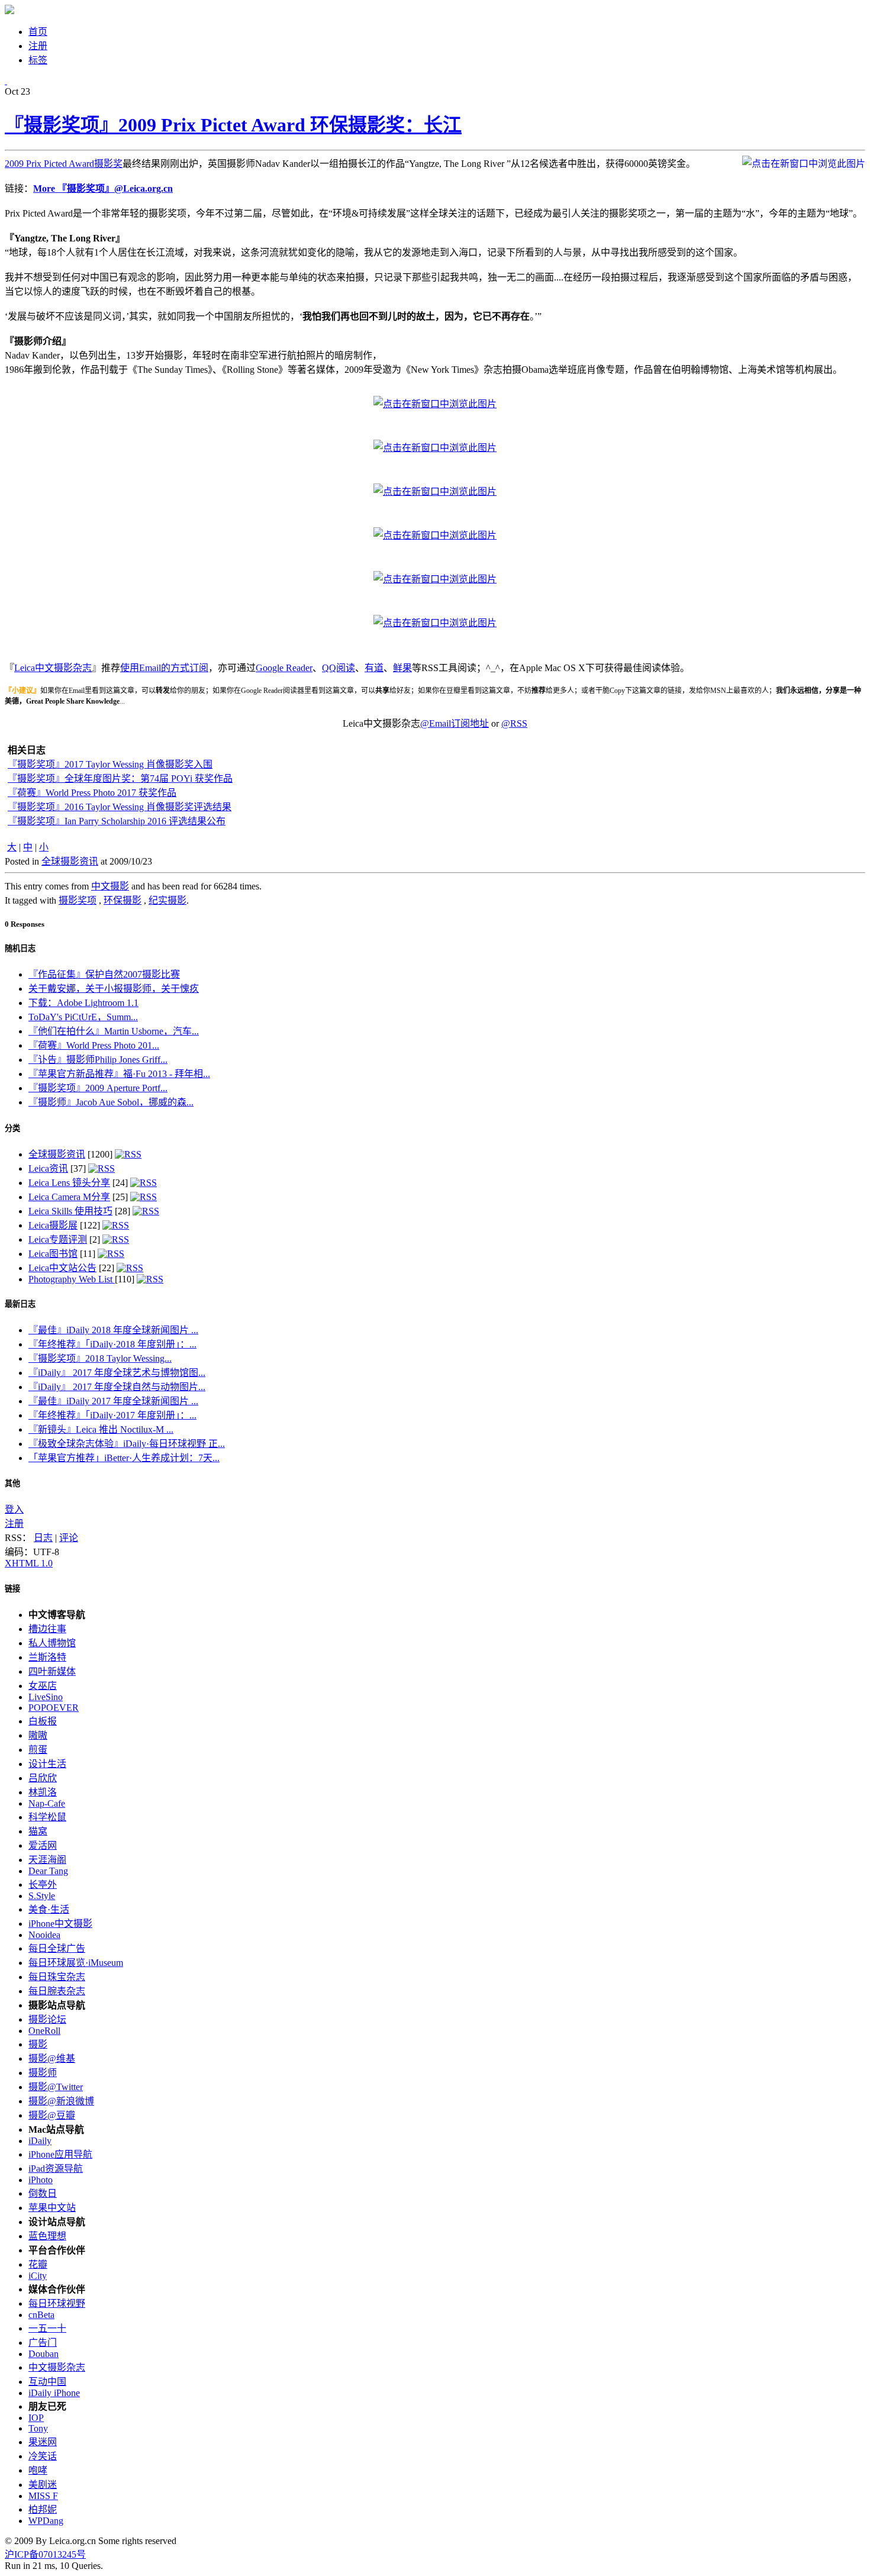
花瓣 (38, 2264)
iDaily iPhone (54, 2393)
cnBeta (41, 2315)
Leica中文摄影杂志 (53, 668)
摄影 (38, 2044)
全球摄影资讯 (70, 861)
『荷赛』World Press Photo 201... (94, 1045)
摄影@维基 (52, 2058)
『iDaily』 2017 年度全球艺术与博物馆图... (117, 1373)
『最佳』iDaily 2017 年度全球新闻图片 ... (113, 1401)
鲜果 (402, 668)
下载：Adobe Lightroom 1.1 (83, 1003)
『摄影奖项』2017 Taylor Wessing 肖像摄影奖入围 (110, 764)
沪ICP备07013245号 (45, 2554)
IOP (36, 2418)
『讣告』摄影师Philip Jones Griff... (98, 1060)
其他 (12, 1483)
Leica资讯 (48, 1168)
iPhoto (41, 2180)
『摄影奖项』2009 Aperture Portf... (98, 1088)
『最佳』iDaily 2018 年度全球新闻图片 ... (113, 1330)
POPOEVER (54, 1708)
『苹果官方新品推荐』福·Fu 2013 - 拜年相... (119, 1074)
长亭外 (43, 1885)
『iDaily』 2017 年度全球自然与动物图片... (117, 1387)
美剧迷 (43, 2485)
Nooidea (44, 1935)
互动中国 (47, 2382)
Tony (38, 2428)
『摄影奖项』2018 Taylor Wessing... (100, 1358)
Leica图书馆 (53, 1254)
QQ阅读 (339, 668)
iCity (38, 2276)
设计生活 (47, 1764)
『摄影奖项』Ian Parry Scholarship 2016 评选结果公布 (117, 821)
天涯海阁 (47, 1860)
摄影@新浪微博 (61, 2101)
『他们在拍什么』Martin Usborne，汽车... (114, 1031)
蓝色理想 (47, 2236)
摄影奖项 (78, 900)
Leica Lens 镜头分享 (69, 1183)
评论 (69, 1538)
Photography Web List (72, 1279)
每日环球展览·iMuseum (76, 1963)
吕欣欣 (43, 1778)
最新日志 (20, 1304)
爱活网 (43, 1845)
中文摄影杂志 (57, 2367)
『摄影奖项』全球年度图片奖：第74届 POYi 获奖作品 (120, 778)
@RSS (514, 723)
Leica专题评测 (58, 1239)
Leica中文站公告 (62, 1268)
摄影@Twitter (56, 2087)
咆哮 (38, 2470)
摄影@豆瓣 (52, 2115)
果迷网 (43, 2442)
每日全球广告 (57, 1948)
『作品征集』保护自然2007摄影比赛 (104, 974)
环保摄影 (123, 900)
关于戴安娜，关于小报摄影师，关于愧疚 (114, 989)
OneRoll (44, 2031)
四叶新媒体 (52, 1671)
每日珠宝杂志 (57, 1977)
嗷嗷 (38, 1735)
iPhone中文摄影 (60, 1924)
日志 (43, 1538)
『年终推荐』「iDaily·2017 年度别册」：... (112, 1415)
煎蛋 (38, 1750)
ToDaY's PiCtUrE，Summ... (83, 1017)
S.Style (42, 1896)
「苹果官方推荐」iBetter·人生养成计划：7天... (124, 1458)
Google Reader (284, 668)
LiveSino (46, 1697)
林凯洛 (43, 1792)
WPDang (46, 2521)
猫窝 (38, 1831)
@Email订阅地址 (455, 723)
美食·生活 (49, 1909)
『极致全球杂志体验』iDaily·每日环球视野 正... (127, 1444)
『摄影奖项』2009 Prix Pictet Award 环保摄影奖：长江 (233, 125)
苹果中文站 (52, 2208)
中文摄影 (110, 886)
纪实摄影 (167, 900)
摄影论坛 (47, 2019)
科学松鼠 (47, 1817)
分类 (12, 1128)
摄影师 (43, 2073)
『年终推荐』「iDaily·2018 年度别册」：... (112, 1344)
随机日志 (20, 948)
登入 (14, 1509)
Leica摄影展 (53, 1225)
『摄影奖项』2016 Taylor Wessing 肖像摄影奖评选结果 (120, 807)
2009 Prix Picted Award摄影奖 (64, 164)
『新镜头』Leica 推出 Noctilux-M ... (101, 1429)
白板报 (43, 1721)
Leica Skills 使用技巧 (70, 1211)
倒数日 (43, 2193)
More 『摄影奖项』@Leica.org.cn (103, 188)
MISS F (43, 2496)
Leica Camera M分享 (69, 1197)
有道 (374, 668)
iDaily (40, 2141)
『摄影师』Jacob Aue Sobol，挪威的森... (111, 1102)
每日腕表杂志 (57, 1991)
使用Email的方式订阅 (164, 668)
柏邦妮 (43, 2509)
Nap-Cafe (47, 1803)
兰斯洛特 (47, 1657)
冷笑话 (43, 2456)
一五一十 (47, 2328)
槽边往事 (47, 1629)
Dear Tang (48, 1871)
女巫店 (43, 1686)
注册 (14, 1524)
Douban (43, 2354)
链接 (12, 1589)
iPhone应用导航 (60, 2154)
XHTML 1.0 (29, 1563)
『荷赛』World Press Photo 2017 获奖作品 (92, 793)
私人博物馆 (52, 1643)
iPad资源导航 (56, 2169)
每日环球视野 (57, 2303)
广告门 (43, 2343)
